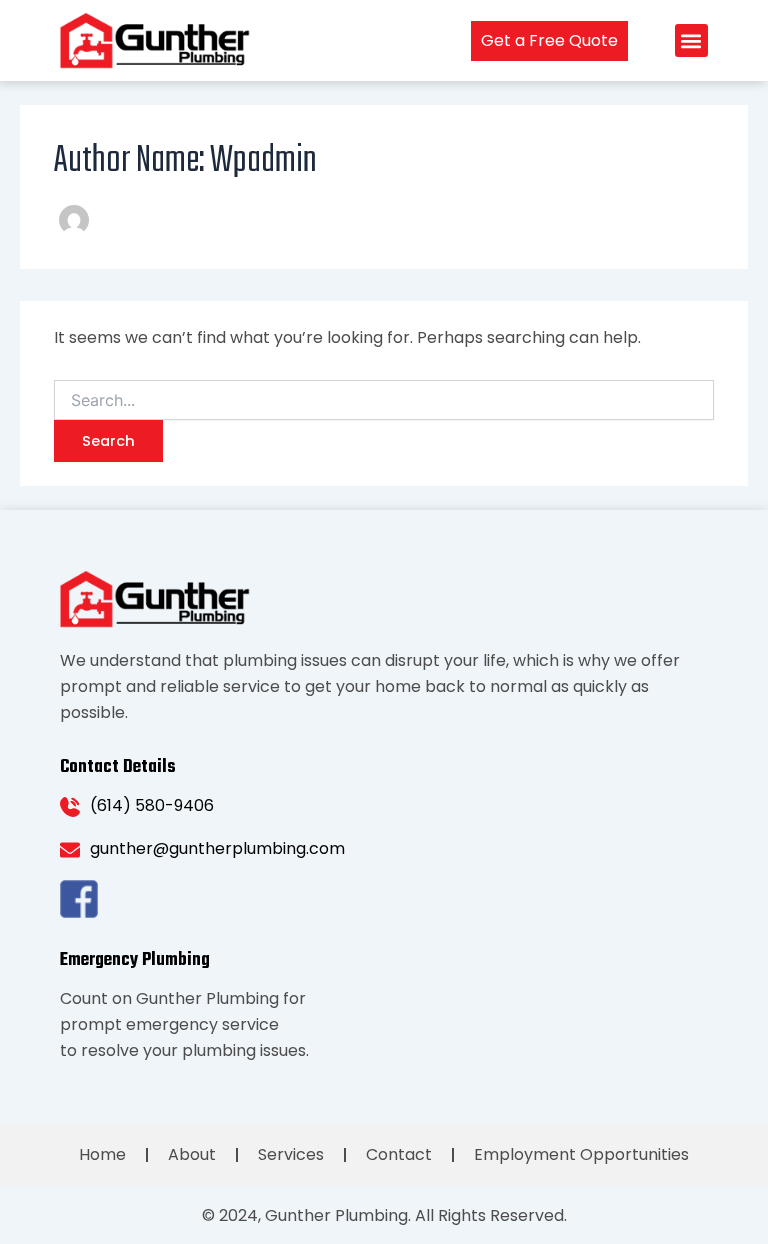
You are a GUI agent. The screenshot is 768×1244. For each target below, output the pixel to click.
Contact (399, 1154)
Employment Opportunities (581, 1154)
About (192, 1154)
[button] (691, 40)
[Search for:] (384, 401)
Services (291, 1154)
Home (102, 1154)
